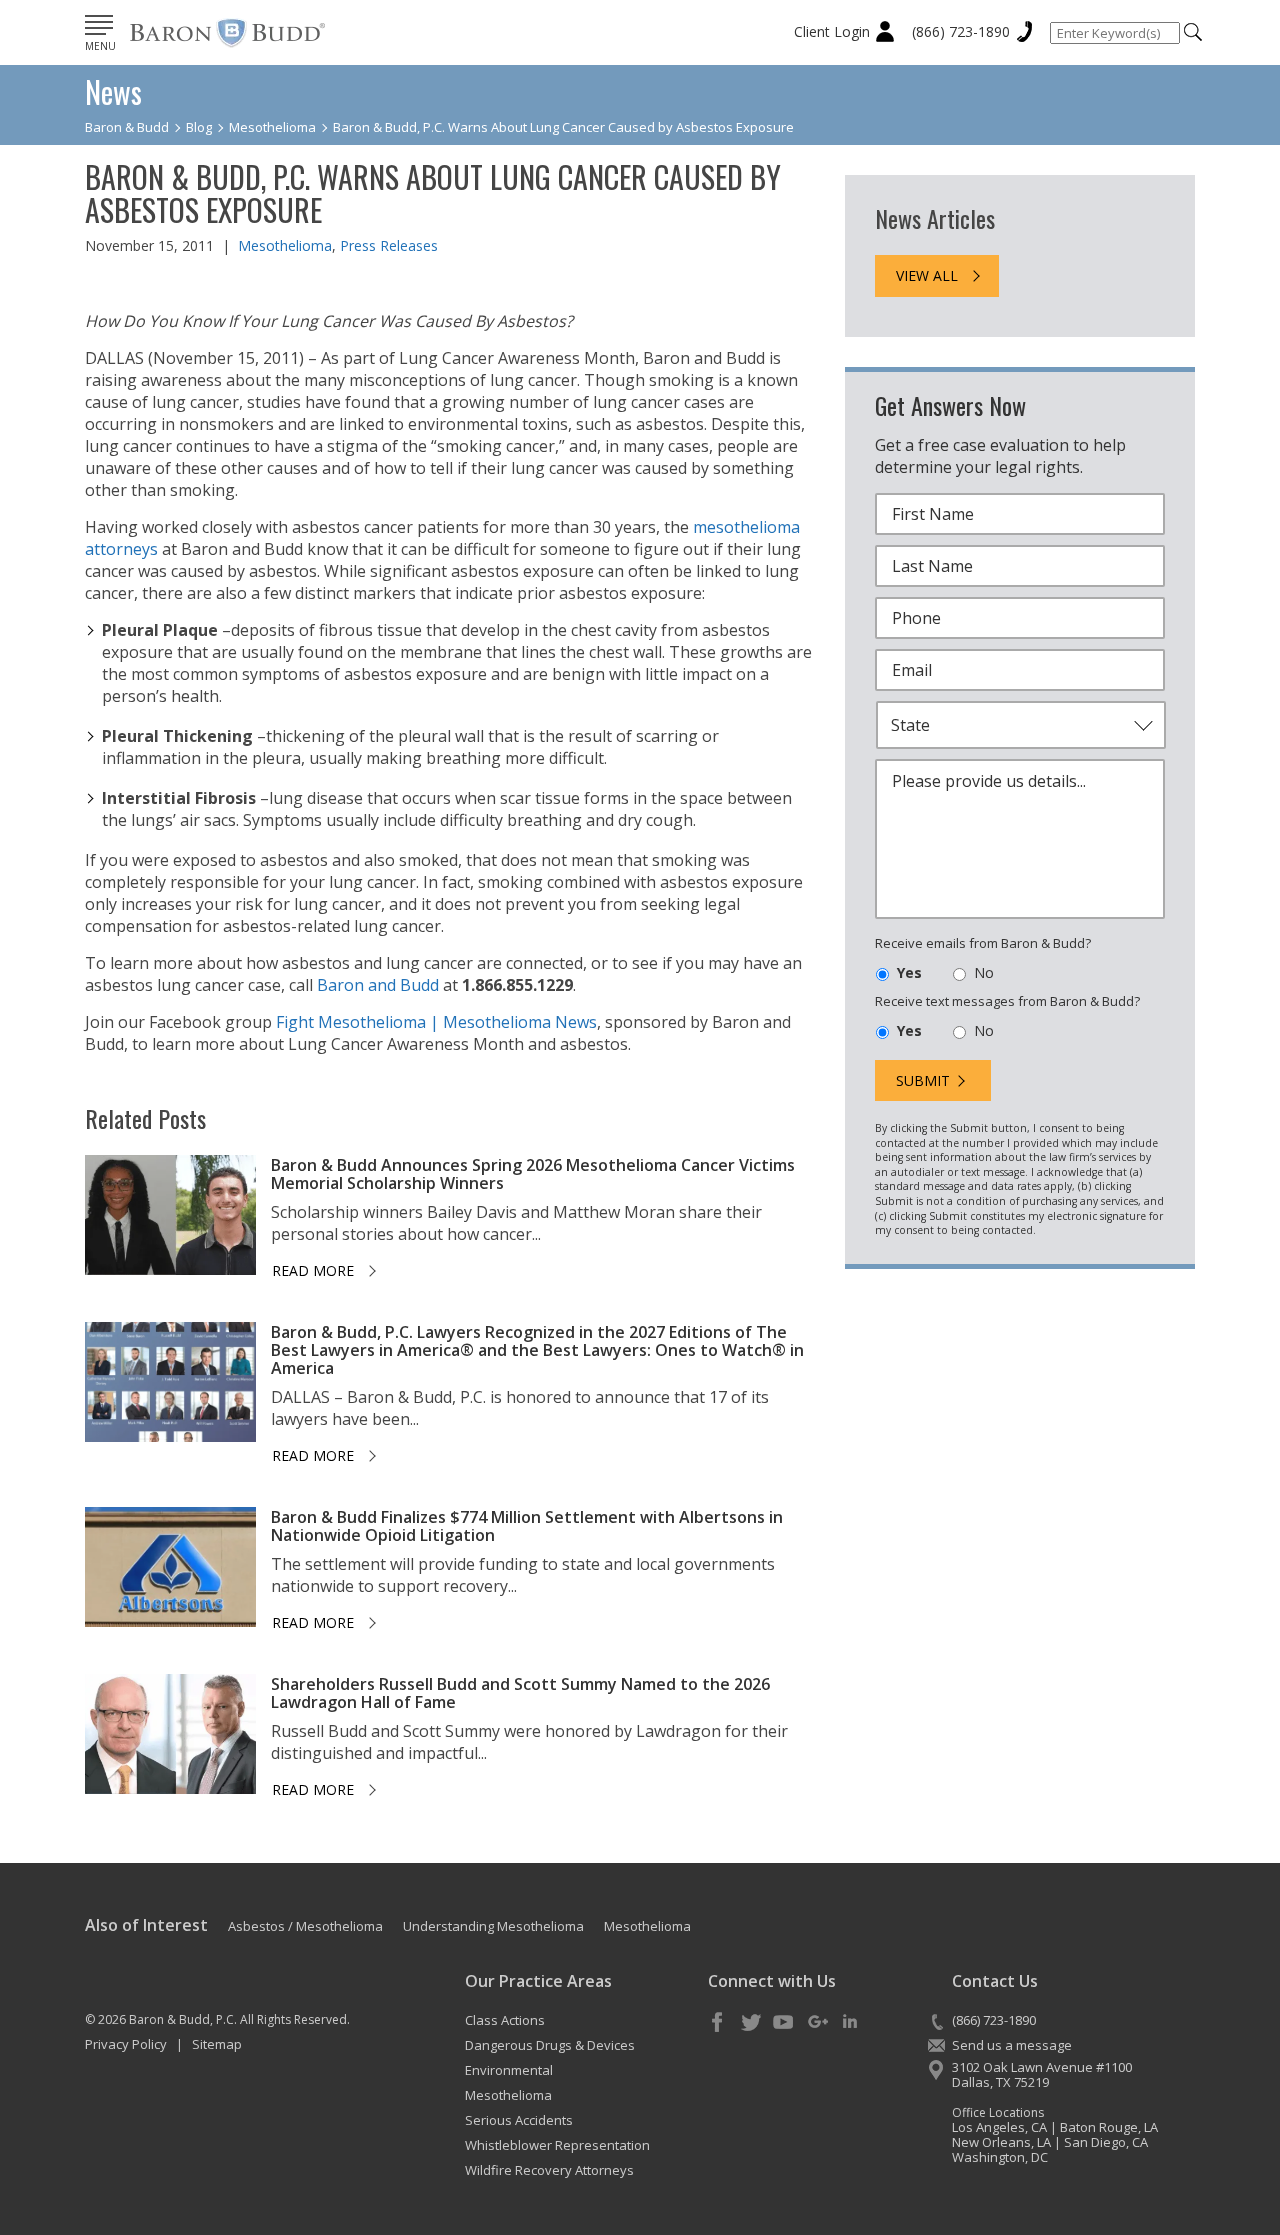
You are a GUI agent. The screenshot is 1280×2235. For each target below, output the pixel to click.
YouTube (784, 2023)
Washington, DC (1000, 2157)
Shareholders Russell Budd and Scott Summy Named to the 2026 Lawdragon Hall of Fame (520, 1693)
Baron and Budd (378, 985)
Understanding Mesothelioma (493, 1926)
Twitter (751, 2023)
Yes (909, 972)
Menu (100, 46)
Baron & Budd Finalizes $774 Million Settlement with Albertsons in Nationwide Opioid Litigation (527, 1526)
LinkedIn (850, 2023)
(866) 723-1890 (961, 31)
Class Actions (505, 2020)
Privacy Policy (126, 2044)
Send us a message (1012, 2045)
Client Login (832, 31)
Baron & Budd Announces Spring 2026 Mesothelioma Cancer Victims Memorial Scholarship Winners (533, 1174)
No (984, 972)
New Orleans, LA (1001, 2142)
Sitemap (217, 2044)
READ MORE (313, 1270)
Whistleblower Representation (557, 2145)
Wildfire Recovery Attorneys (549, 2170)
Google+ (817, 2023)
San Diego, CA (1106, 2142)
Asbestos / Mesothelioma (305, 1926)
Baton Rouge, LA (1109, 2127)
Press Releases (389, 245)
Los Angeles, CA (999, 2127)
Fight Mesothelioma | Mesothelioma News (436, 1022)
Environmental (509, 2070)
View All (927, 275)
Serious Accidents (519, 2120)
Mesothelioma (285, 245)
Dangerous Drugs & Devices (550, 2045)
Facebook (718, 2023)
